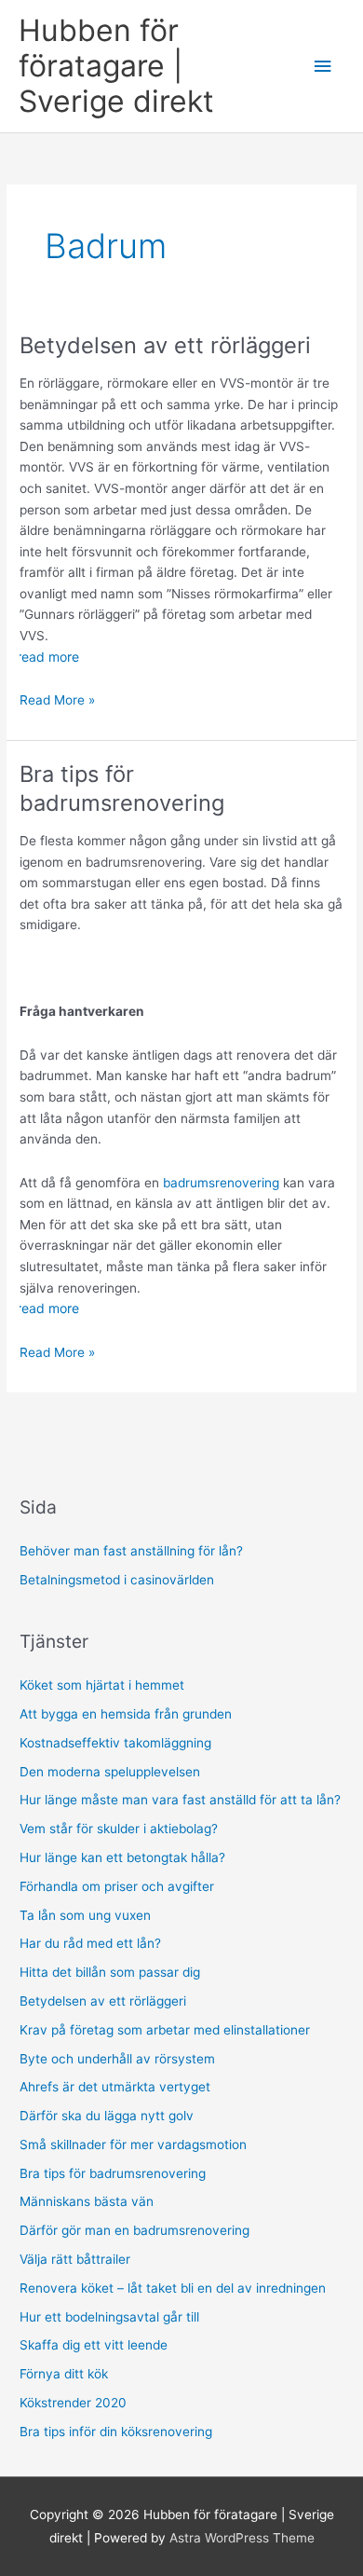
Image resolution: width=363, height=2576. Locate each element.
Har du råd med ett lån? (90, 1943)
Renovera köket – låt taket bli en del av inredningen (173, 2288)
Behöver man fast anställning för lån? (131, 1551)
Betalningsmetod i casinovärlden (117, 1580)
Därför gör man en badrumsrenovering (134, 2230)
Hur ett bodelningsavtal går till (109, 2317)
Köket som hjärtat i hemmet (102, 1685)
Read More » (57, 701)
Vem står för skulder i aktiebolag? (119, 1829)
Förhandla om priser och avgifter (117, 1886)
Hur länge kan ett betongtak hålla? (122, 1857)
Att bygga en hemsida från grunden (126, 1714)
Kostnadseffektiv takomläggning (115, 1743)
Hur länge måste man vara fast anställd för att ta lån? (180, 1800)
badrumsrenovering (221, 1183)
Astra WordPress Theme (242, 2538)
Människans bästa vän (87, 2201)
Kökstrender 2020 (73, 2403)
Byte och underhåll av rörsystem (119, 2059)
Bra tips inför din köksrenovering (116, 2432)
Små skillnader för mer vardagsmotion (135, 2144)
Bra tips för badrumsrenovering (125, 788)
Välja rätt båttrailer (75, 2259)
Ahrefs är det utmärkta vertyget (117, 2087)
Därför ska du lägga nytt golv (108, 2116)
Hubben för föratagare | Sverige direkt (116, 66)
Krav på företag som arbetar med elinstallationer (167, 2030)
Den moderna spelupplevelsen (110, 1772)
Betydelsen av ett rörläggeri (165, 345)
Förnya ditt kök (64, 2374)
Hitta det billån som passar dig (110, 1972)
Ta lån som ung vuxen (85, 1915)
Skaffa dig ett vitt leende (94, 2345)
